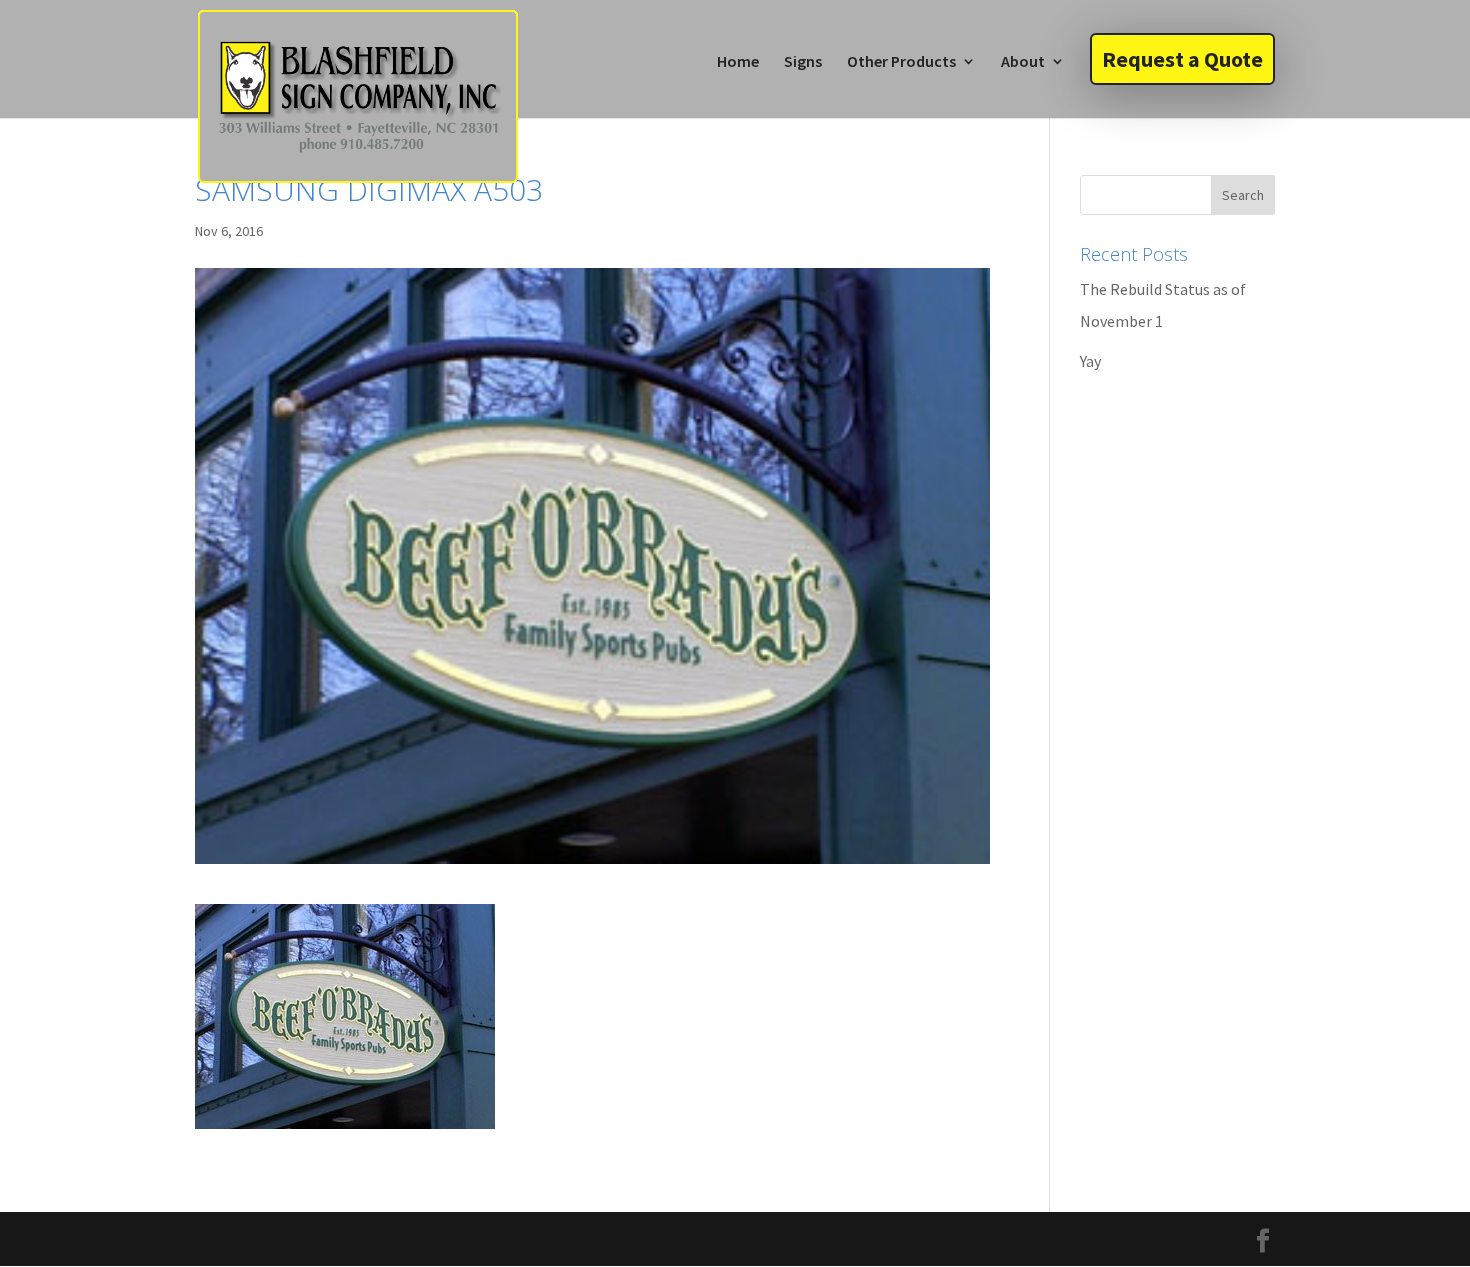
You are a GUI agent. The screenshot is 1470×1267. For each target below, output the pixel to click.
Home (738, 62)
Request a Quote (1182, 59)
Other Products (901, 62)
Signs (803, 62)
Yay (1090, 361)
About (1023, 62)
